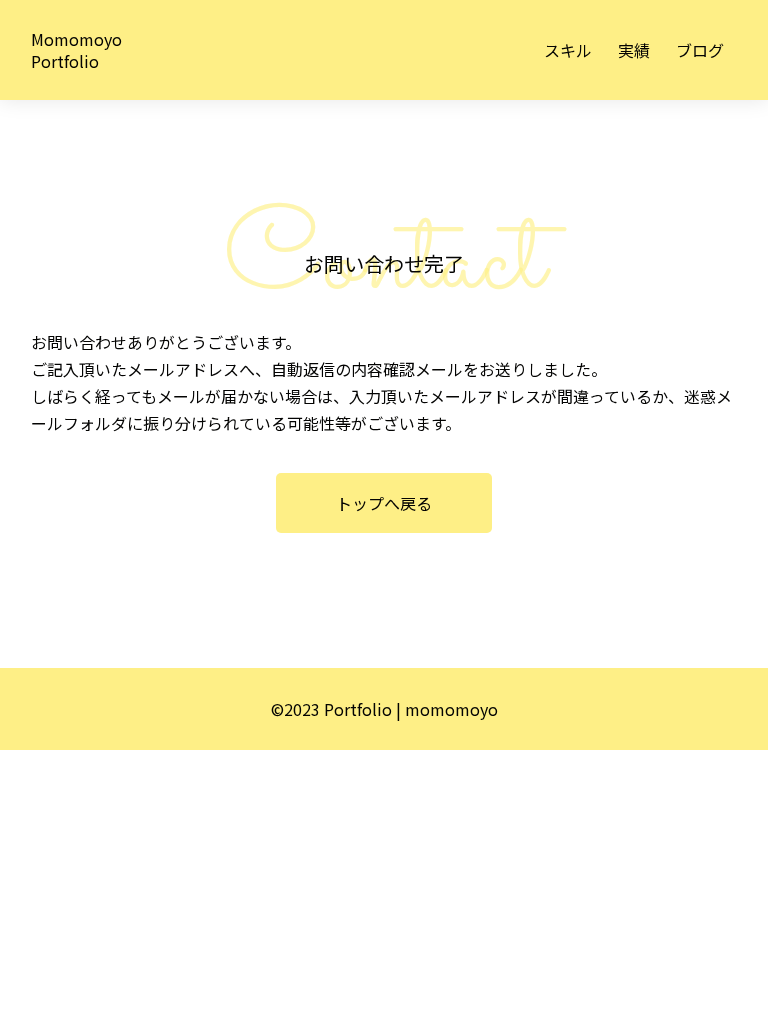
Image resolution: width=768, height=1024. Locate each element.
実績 (634, 50)
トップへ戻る (384, 503)
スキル (568, 50)
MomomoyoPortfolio (76, 50)
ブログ (700, 50)
